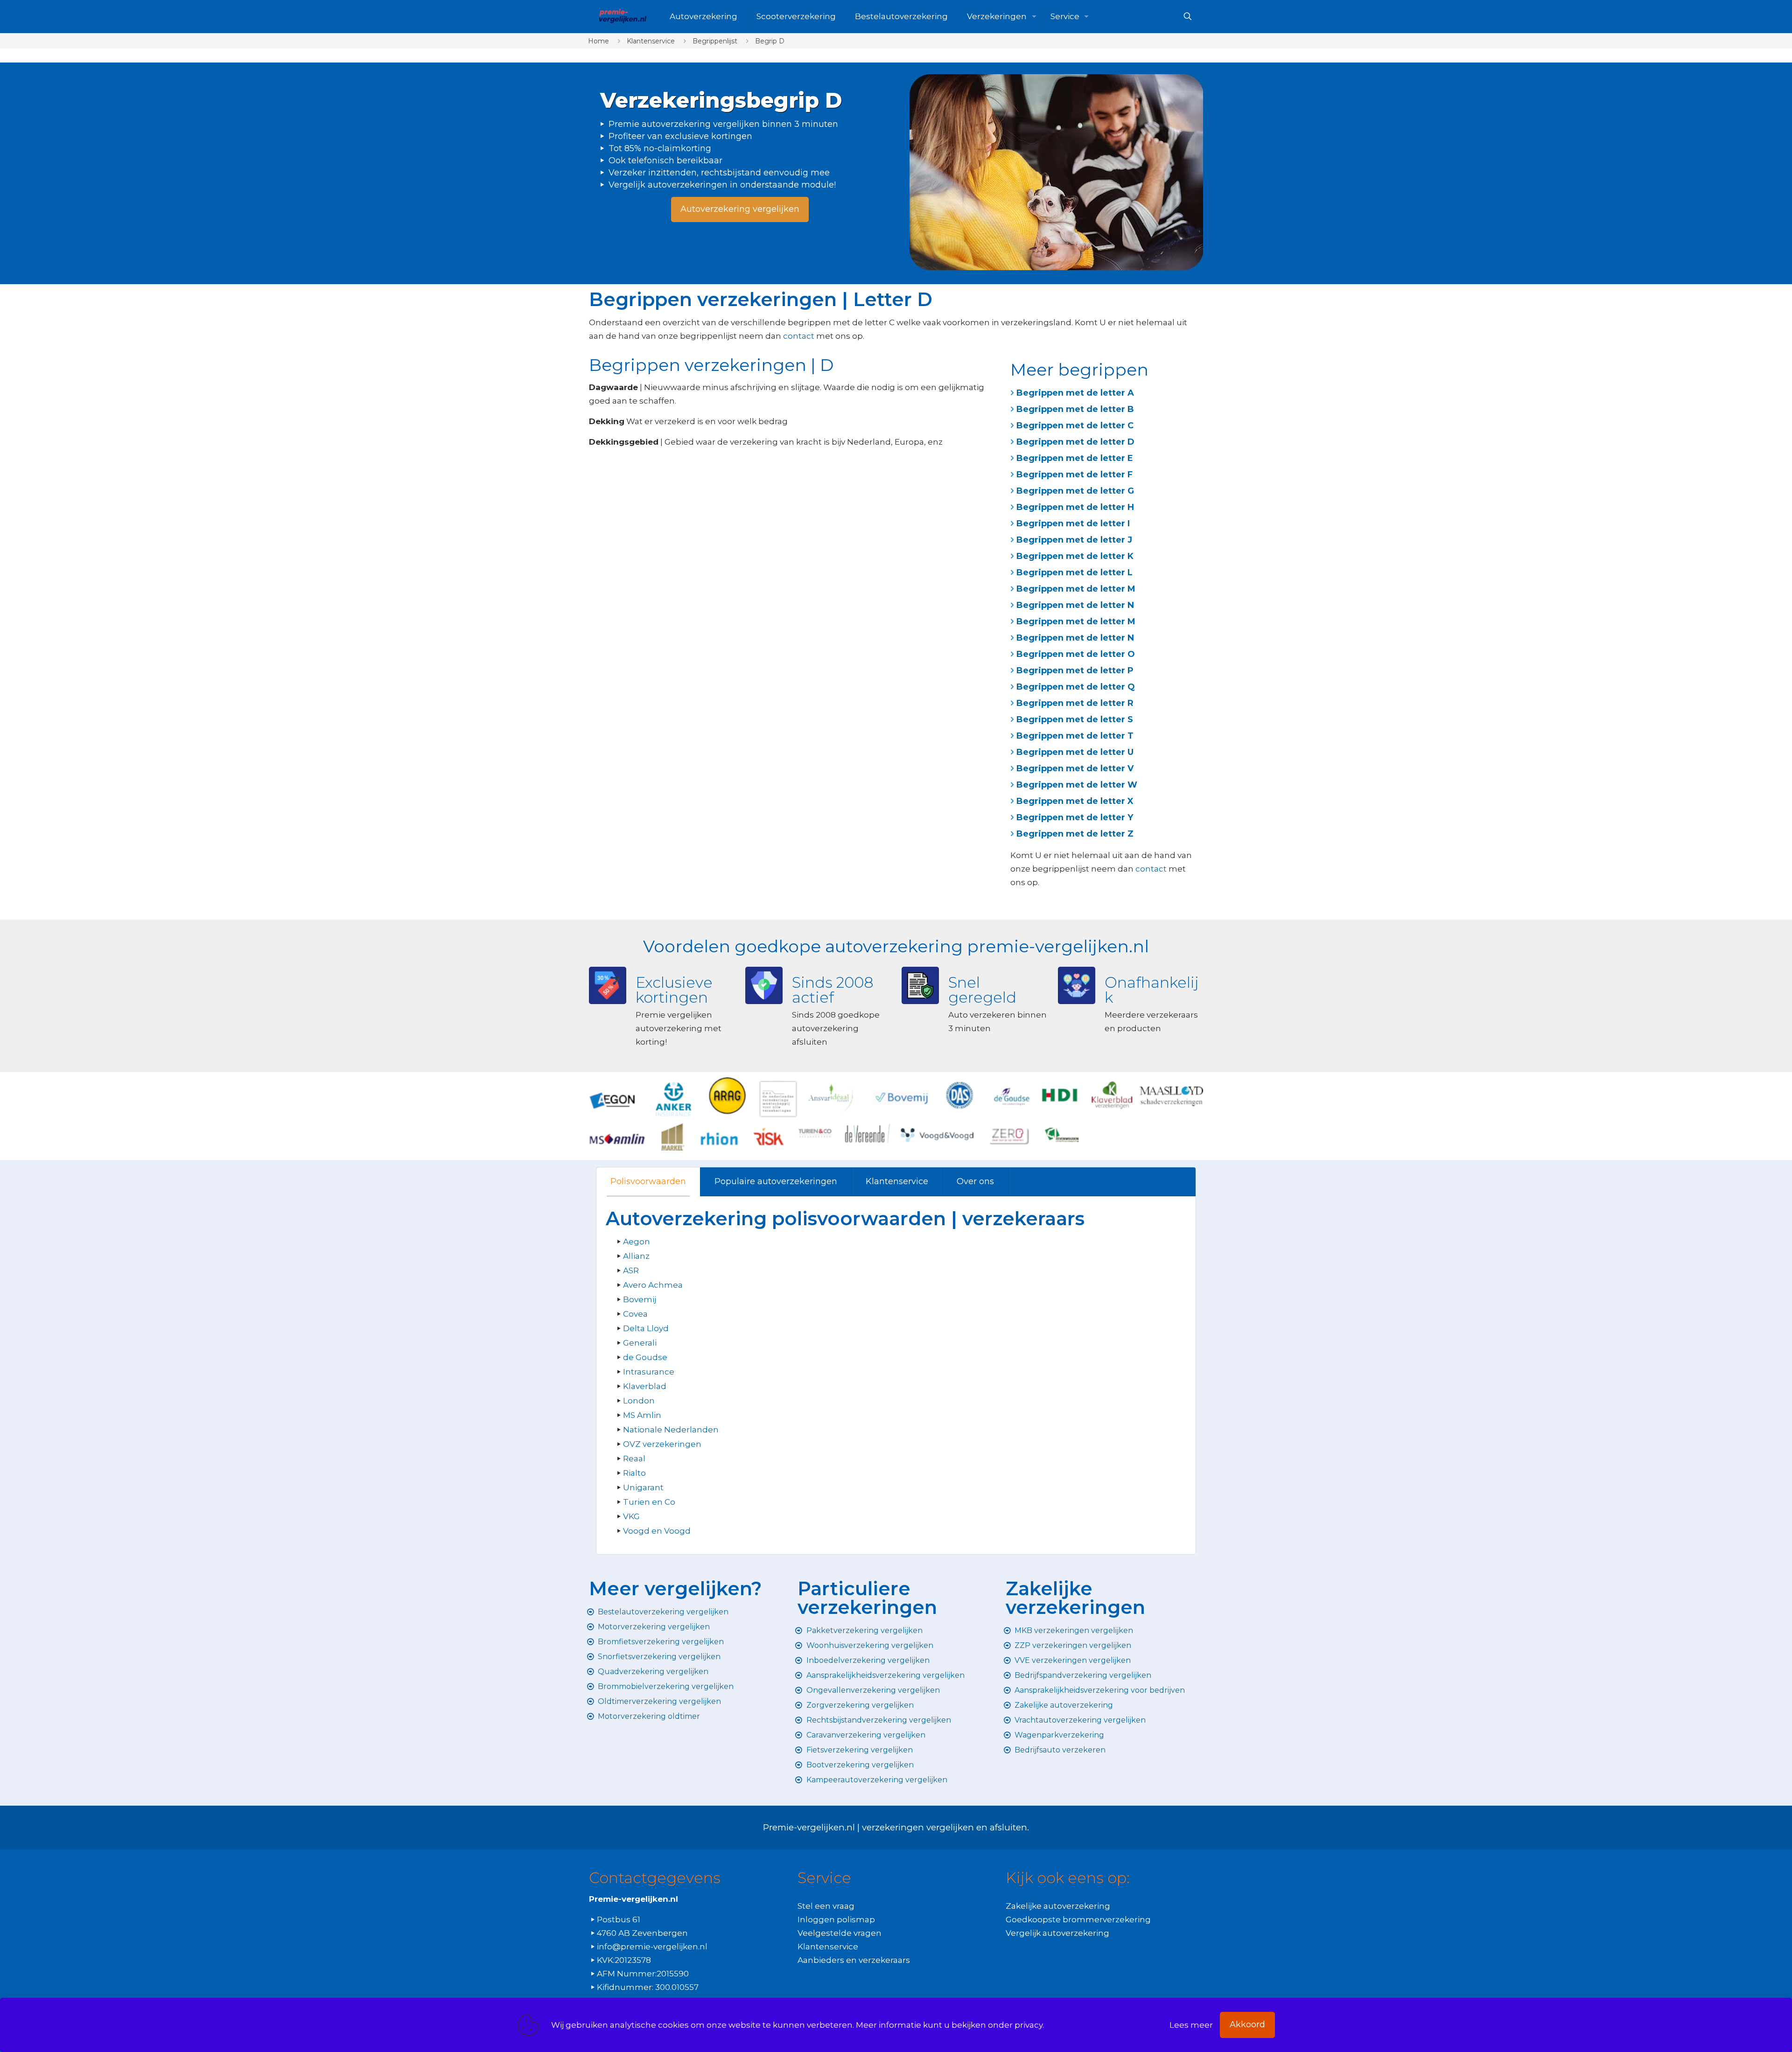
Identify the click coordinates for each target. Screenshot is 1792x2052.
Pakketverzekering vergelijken (864, 1630)
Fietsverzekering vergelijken (860, 1750)
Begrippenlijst (715, 41)
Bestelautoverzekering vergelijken (663, 1612)
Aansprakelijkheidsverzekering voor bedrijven (1100, 1690)
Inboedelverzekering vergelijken (868, 1660)
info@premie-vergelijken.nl (652, 1947)
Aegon (637, 1242)
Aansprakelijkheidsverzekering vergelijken (885, 1675)
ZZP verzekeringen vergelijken (1073, 1645)
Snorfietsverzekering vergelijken (659, 1657)
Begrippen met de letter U (1075, 752)
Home (598, 41)
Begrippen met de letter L (1074, 572)
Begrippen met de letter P (1075, 670)
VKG (631, 1516)
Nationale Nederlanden (671, 1430)
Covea (635, 1314)
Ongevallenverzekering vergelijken (873, 1690)
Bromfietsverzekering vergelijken (661, 1642)
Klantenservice (651, 41)
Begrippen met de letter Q (1076, 687)
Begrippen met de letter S (1075, 719)
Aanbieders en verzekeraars (854, 1960)
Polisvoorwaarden (648, 1181)
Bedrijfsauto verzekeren (1060, 1750)
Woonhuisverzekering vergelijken (870, 1645)
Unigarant (643, 1487)
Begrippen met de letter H (1075, 507)
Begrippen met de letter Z (1075, 834)
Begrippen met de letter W (1077, 785)
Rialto (634, 1473)
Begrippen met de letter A (1075, 393)
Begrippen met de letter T (1075, 736)
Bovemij (640, 1299)
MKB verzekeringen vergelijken (1074, 1630)
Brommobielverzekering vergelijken (666, 1686)
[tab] (648, 1182)
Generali (640, 1343)
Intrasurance (649, 1372)
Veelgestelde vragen (840, 1933)
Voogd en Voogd (657, 1531)
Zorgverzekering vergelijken (860, 1705)
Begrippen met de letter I (1073, 523)
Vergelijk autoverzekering (1057, 1933)
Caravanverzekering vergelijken (866, 1735)
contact (799, 336)
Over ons (975, 1181)
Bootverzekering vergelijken (860, 1765)
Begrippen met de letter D (1075, 442)
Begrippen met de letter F (1074, 475)
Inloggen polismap (836, 1919)
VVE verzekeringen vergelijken (1073, 1660)
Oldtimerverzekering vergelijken (659, 1701)
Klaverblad (645, 1386)
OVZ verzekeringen (662, 1444)
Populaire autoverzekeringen (776, 1181)
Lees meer (1191, 2025)
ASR (631, 1270)
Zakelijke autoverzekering (1064, 1705)
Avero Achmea (653, 1285)
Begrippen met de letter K (1075, 556)
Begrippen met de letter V (1075, 768)
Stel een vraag (826, 1906)
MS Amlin (642, 1415)
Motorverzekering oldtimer (649, 1716)
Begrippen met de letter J (1074, 540)
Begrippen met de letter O (1076, 654)
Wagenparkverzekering (1059, 1735)
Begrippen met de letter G (1075, 491)
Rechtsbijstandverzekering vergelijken (879, 1720)
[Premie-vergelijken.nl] (622, 16)
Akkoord (1247, 2024)
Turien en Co (649, 1502)
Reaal (634, 1459)
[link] (1056, 172)
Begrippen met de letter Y (1075, 817)
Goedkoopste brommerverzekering (1078, 1919)
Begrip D (770, 41)
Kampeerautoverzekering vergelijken (877, 1780)
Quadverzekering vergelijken (653, 1672)
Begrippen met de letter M (1076, 589)
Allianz (636, 1256)
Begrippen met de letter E (1075, 458)
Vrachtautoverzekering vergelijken (1080, 1720)
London (639, 1401)
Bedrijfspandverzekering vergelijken (1083, 1675)
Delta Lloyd (646, 1328)
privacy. (1029, 2025)
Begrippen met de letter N (1075, 605)
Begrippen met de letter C (1075, 426)
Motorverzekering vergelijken (654, 1627)
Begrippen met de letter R (1075, 703)
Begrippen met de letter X (1075, 801)
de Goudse (645, 1357)
